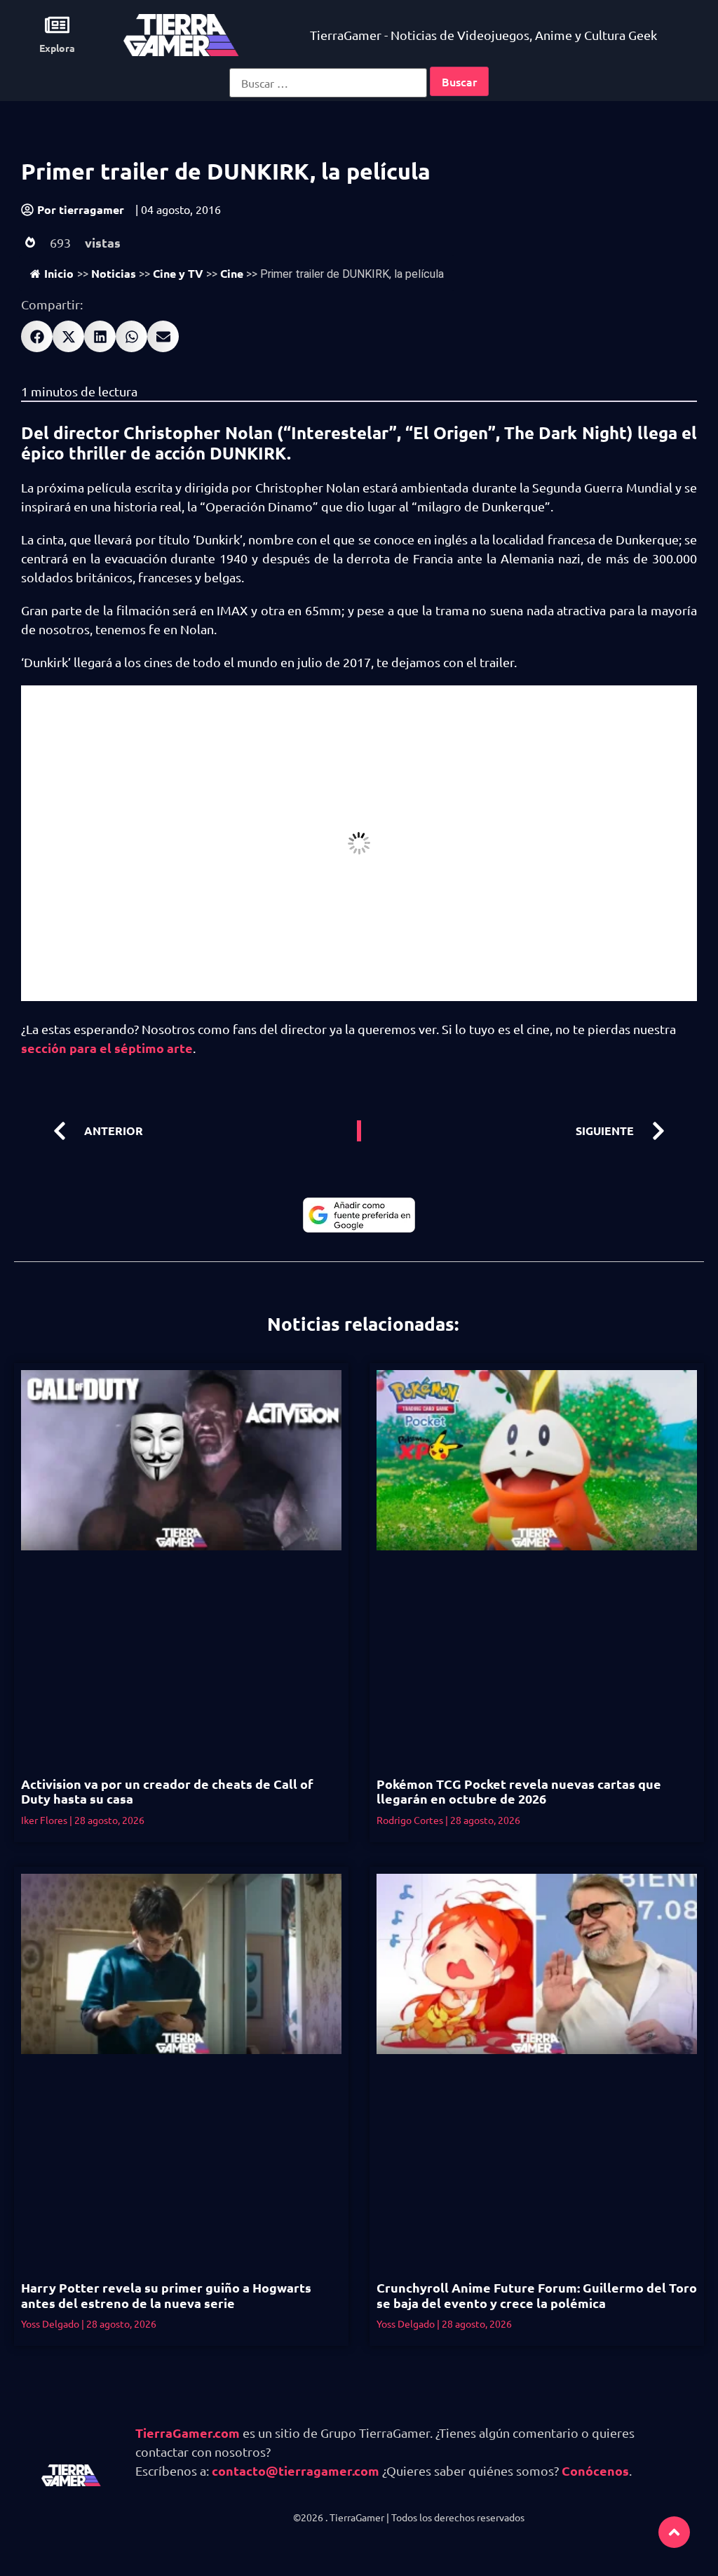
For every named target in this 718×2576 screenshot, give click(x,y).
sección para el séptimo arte (107, 1048)
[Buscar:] (328, 83)
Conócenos (595, 2470)
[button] (37, 336)
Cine (232, 273)
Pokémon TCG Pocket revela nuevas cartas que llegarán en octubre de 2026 (519, 1791)
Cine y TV (178, 273)
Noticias (114, 273)
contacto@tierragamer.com (296, 2470)
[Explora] (57, 25)
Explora (57, 48)
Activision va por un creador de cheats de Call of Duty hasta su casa (167, 1791)
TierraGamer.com (188, 2433)
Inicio (59, 273)
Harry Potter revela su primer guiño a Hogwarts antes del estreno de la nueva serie (166, 2295)
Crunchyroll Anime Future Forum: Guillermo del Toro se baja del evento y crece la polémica (537, 2295)
